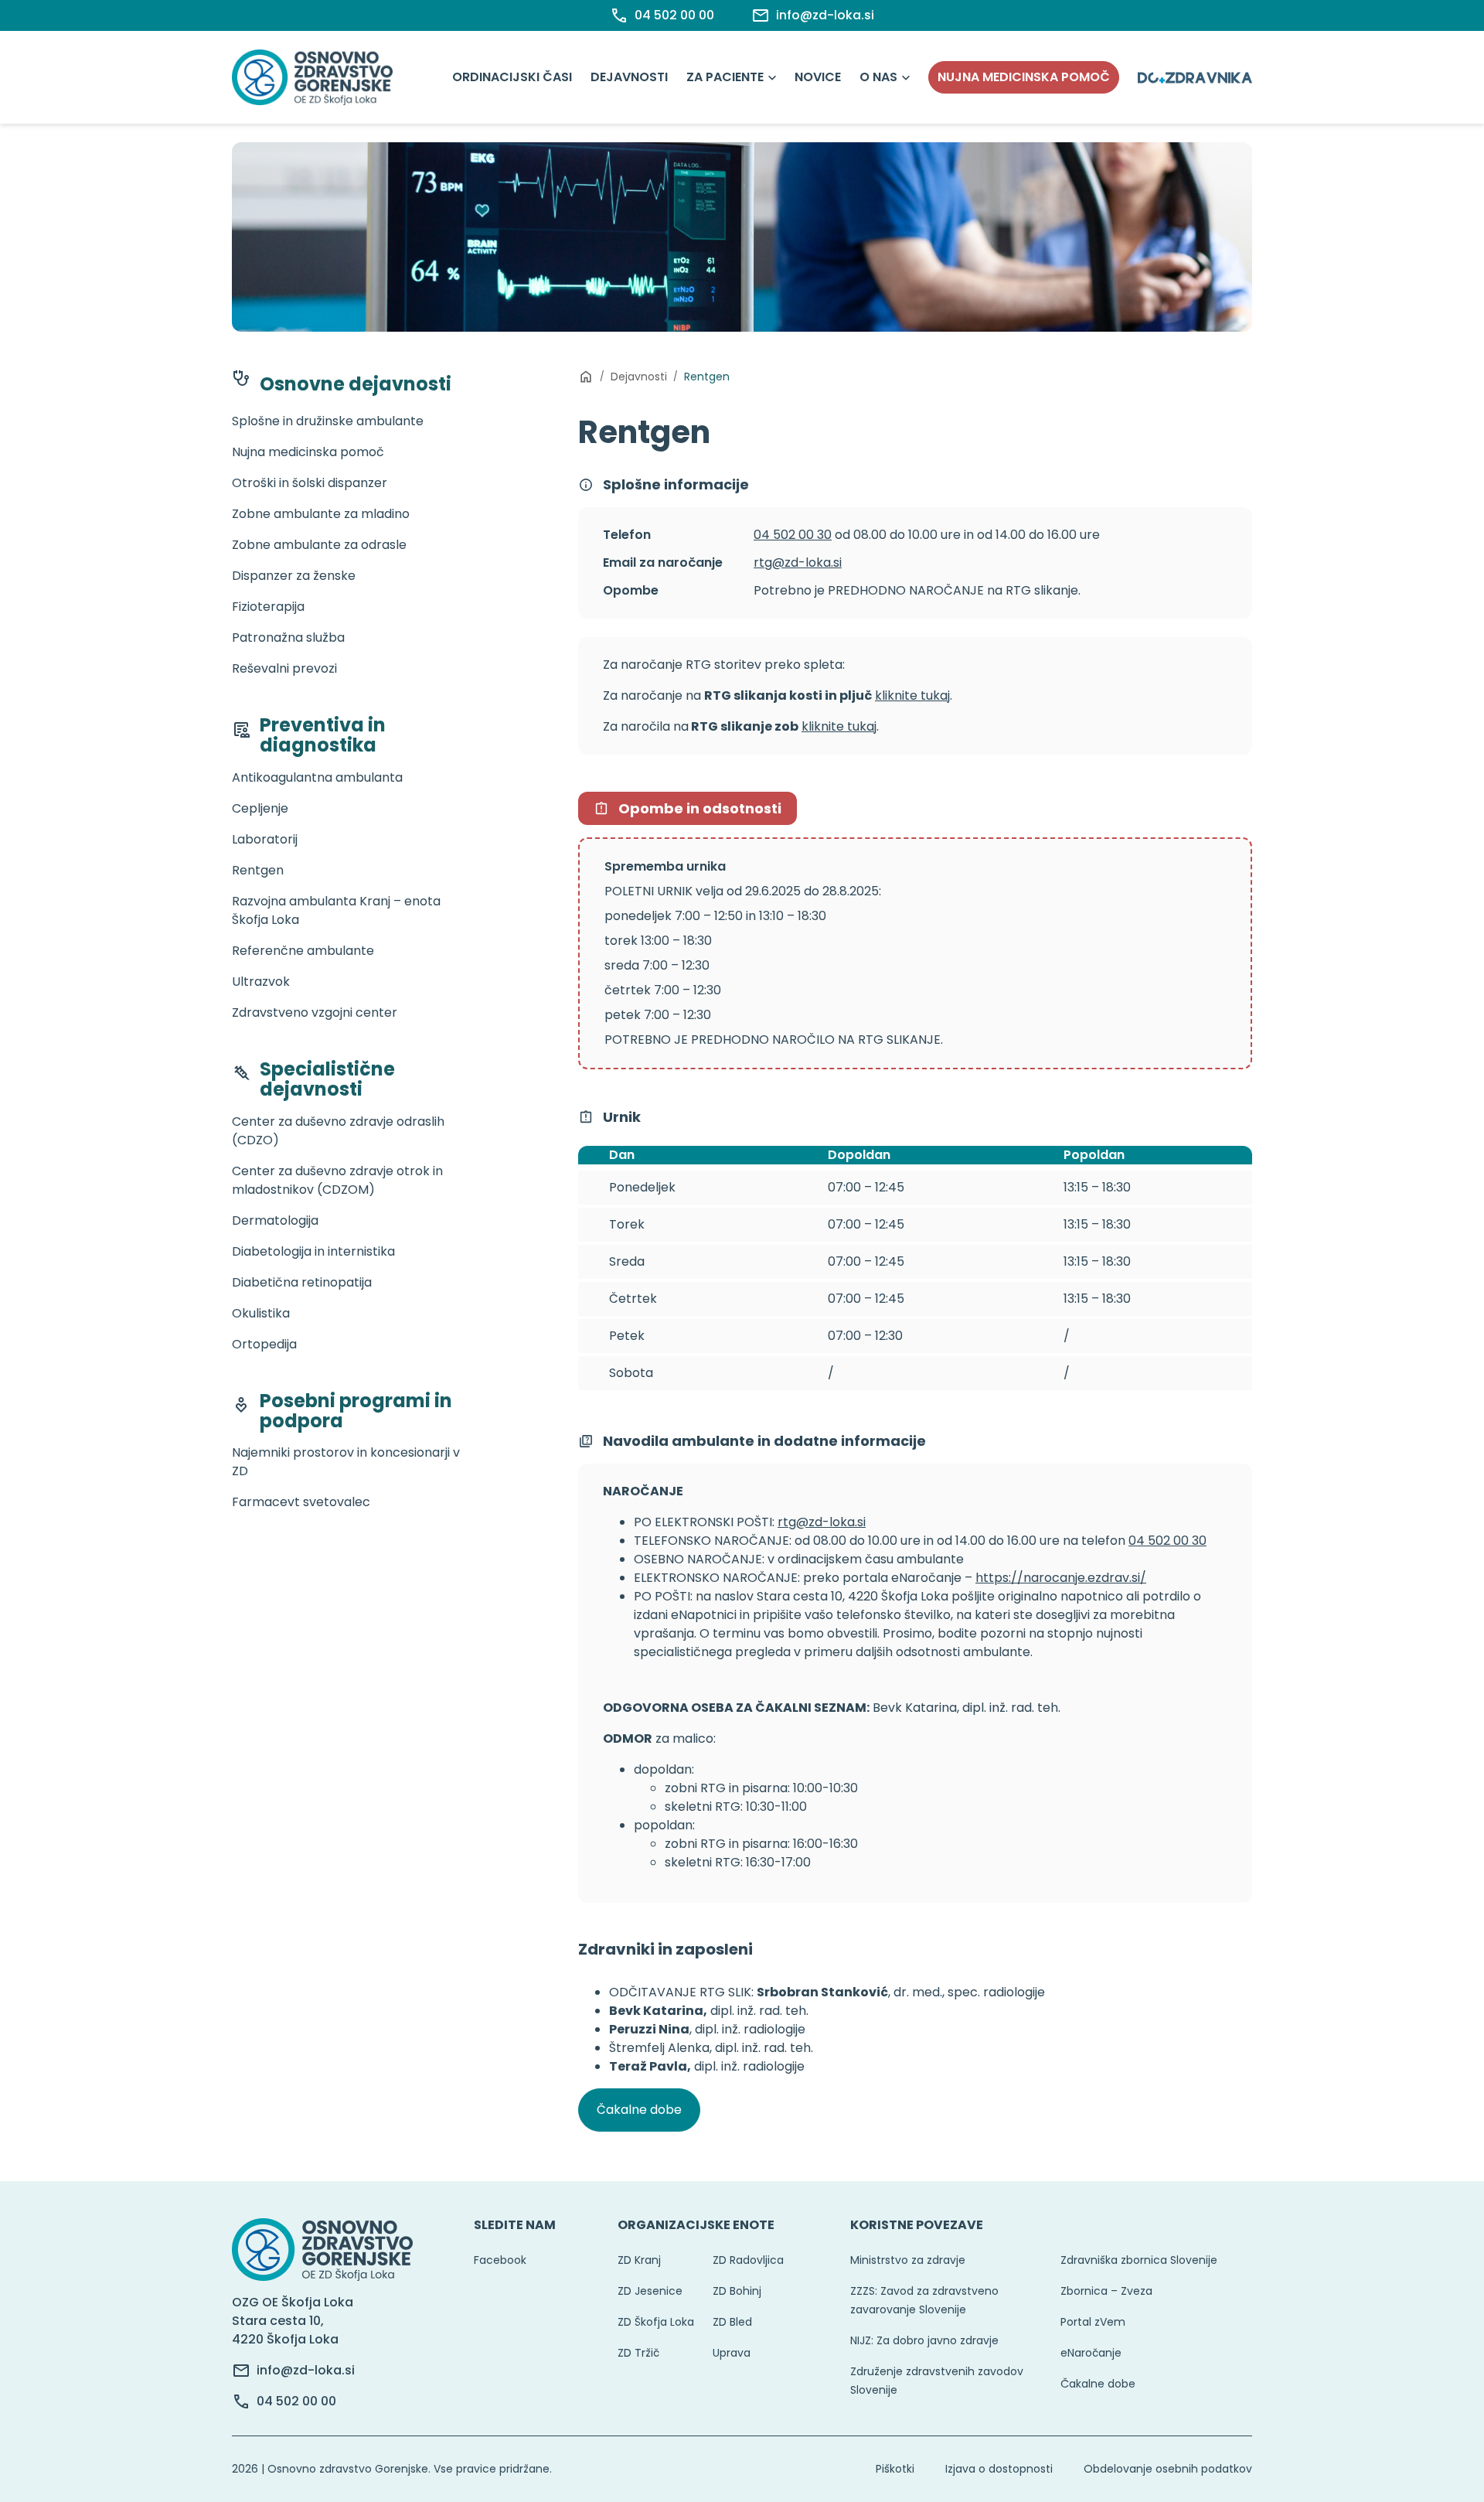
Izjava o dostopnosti (999, 2469)
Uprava (732, 2353)
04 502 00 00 (296, 2401)
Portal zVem (1093, 2322)
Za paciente (725, 77)
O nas (878, 77)
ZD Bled (732, 2322)
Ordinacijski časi (512, 77)
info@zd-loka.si (306, 2370)
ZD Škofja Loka (656, 2322)
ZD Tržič (638, 2353)
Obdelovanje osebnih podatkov (1168, 2469)
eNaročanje (1091, 2353)
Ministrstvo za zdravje (908, 2260)
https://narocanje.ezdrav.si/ (1061, 1578)
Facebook (500, 2260)
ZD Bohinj (737, 2291)
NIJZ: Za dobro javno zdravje (924, 2340)
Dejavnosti (629, 77)
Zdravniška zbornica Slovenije (1139, 2260)
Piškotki (895, 2469)
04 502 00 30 (793, 535)
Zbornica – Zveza (1106, 2291)
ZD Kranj (639, 2260)
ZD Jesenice (650, 2291)
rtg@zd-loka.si (798, 562)
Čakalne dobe (639, 2110)
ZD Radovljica (748, 2260)
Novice (818, 77)
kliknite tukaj (912, 695)
